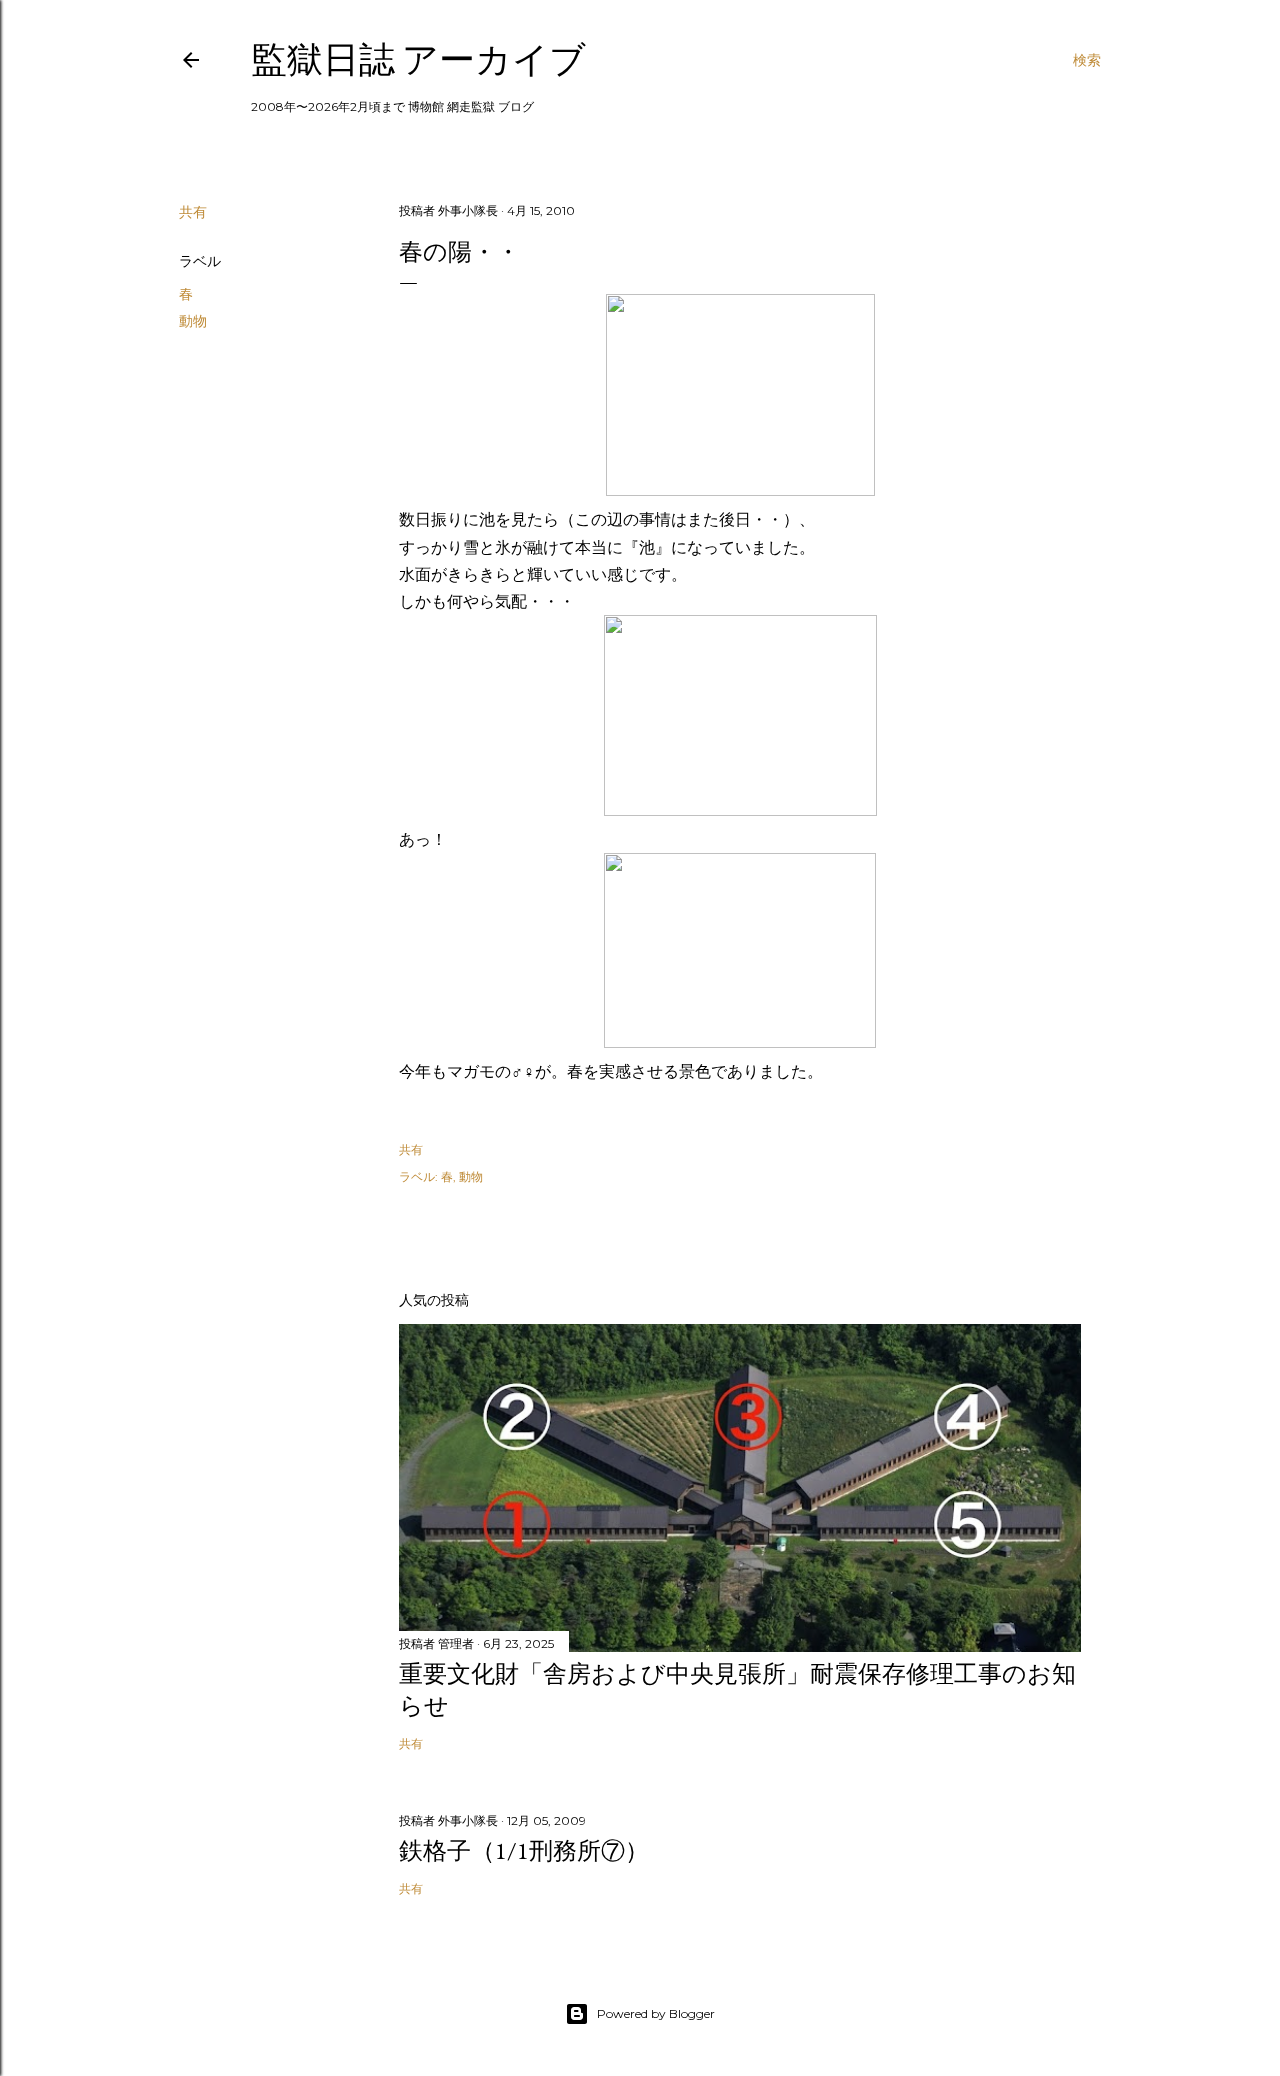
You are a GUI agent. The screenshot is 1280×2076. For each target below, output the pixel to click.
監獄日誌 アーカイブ (418, 59)
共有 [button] (193, 212)
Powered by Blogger (656, 2013)
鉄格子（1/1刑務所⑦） (524, 1850)
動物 (193, 321)
